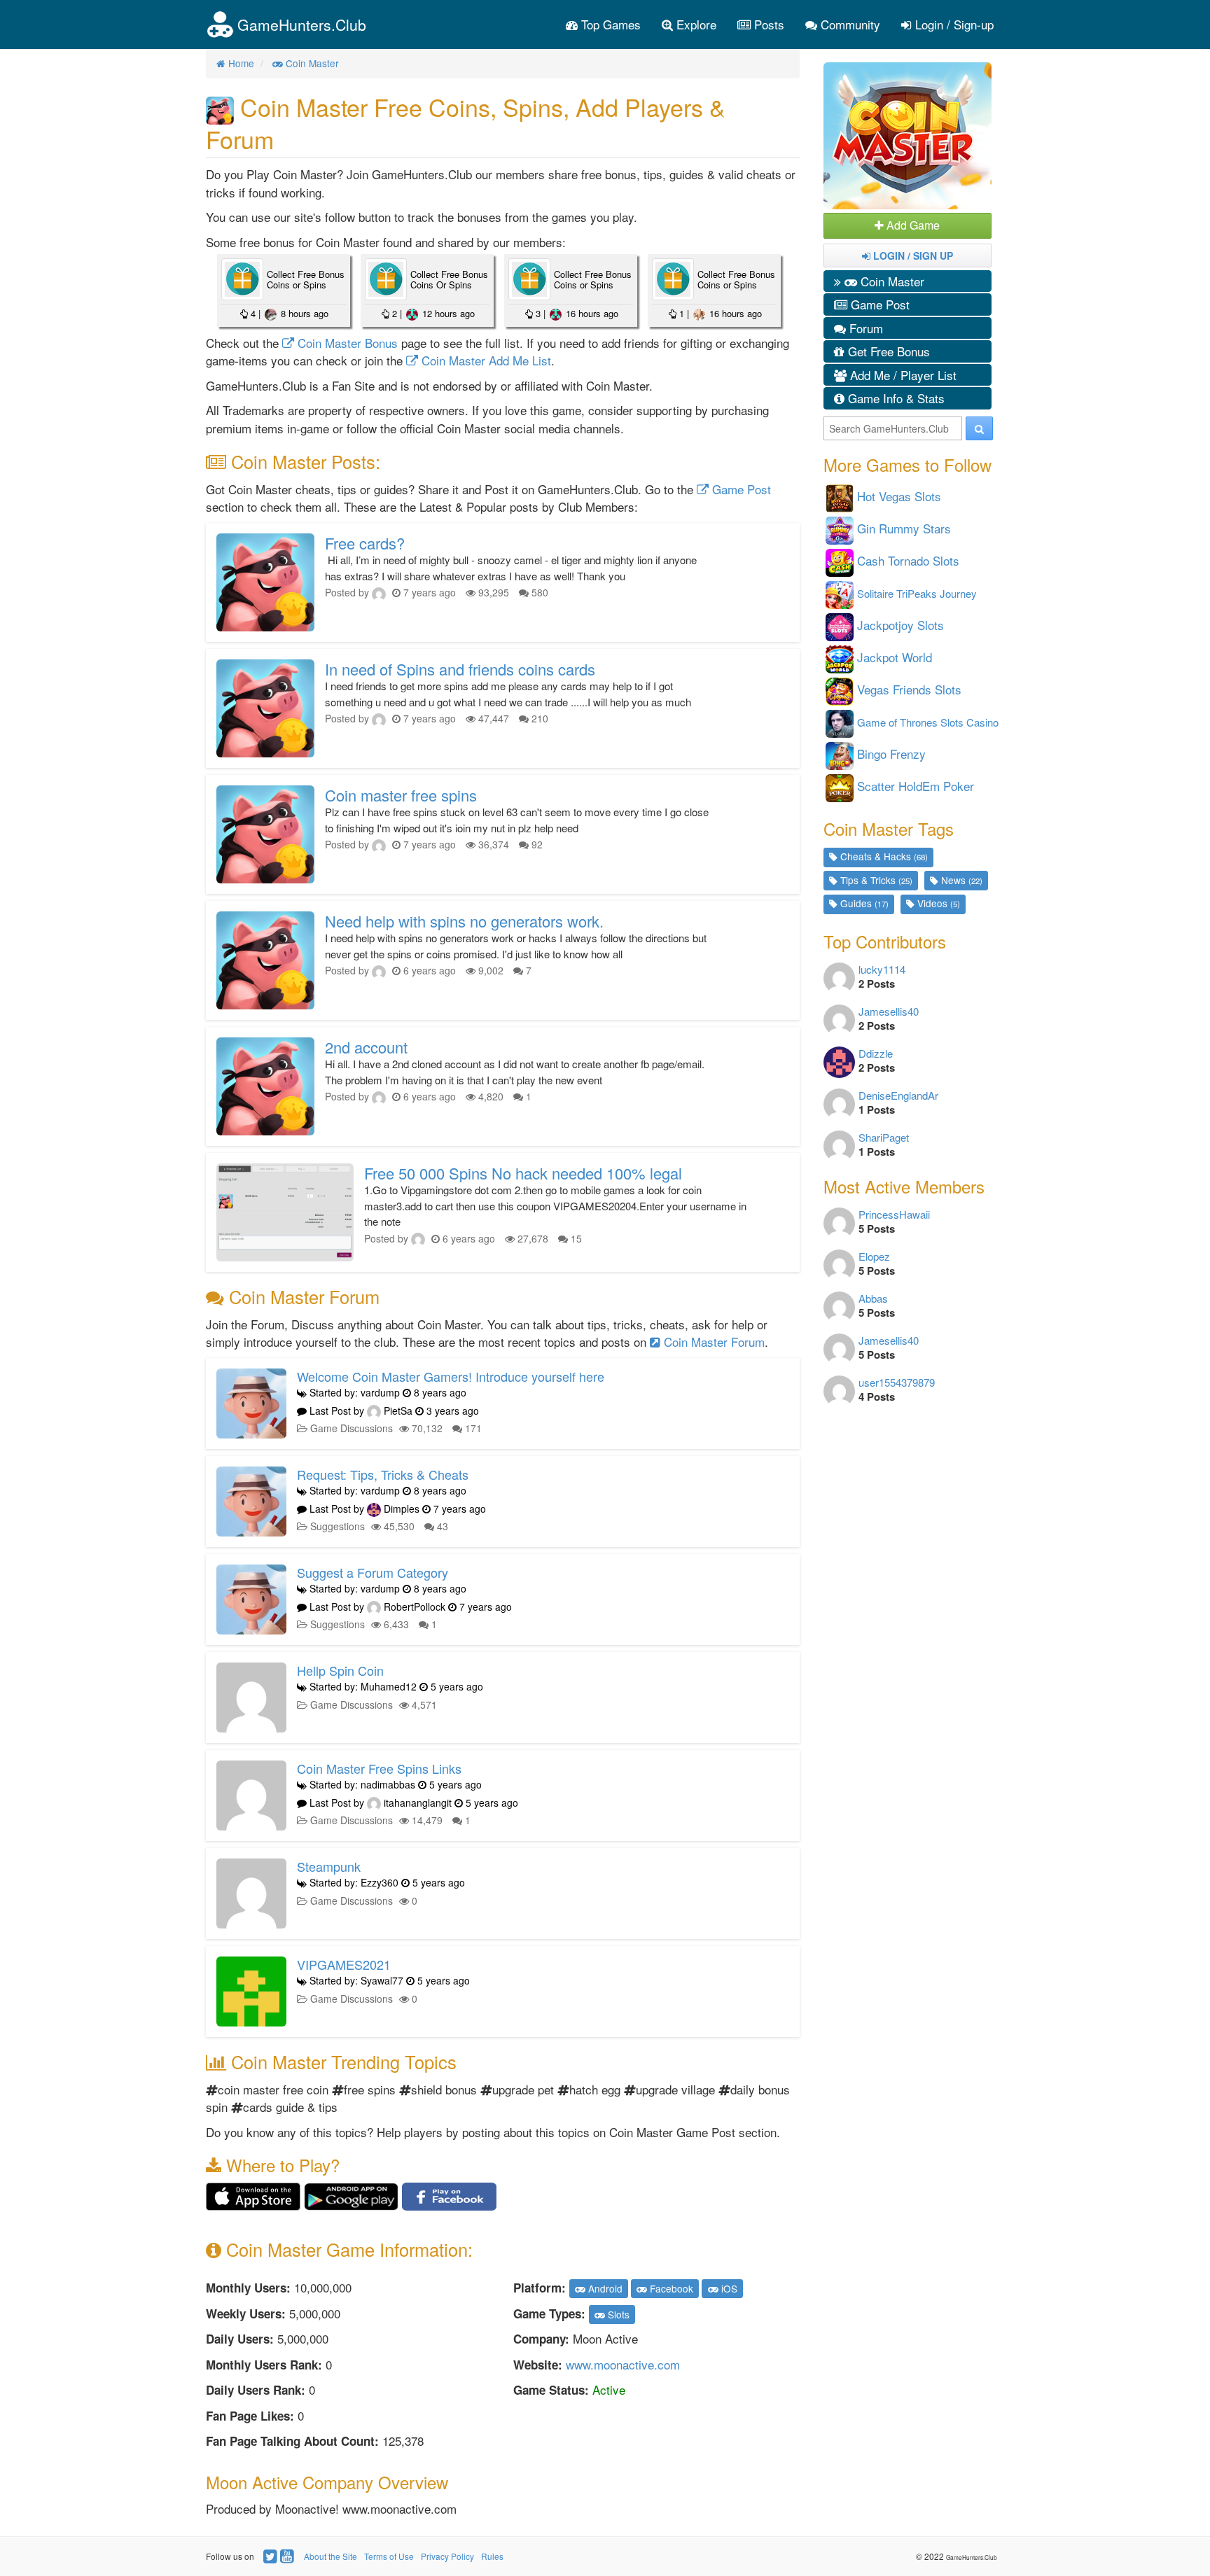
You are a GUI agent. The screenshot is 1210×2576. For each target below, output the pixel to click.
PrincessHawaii (894, 1214)
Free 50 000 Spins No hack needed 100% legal (523, 1173)
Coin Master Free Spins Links (379, 1768)
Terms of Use (389, 2556)
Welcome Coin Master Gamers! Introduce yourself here (451, 1376)
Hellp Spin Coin (340, 1670)
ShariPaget (884, 1137)
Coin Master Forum (712, 1342)
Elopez (874, 1256)
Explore (695, 24)
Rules (492, 2556)
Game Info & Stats (895, 398)
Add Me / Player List (902, 375)
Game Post (740, 489)
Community (849, 24)
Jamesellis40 (889, 1011)
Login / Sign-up (953, 24)
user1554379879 (897, 1382)
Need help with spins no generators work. (464, 921)
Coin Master (891, 281)
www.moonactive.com (623, 2364)
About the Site (331, 2556)
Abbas (873, 1298)
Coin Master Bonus (346, 343)
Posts (767, 24)
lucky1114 (882, 969)
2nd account (366, 1047)
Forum (864, 328)
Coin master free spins (401, 795)
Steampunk (329, 1866)
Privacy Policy (447, 2556)
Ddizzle (876, 1053)
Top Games (609, 24)
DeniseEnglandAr (898, 1095)
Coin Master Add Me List (485, 360)
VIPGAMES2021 (344, 1964)
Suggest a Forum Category (373, 1572)
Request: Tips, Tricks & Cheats (383, 1474)
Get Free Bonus (887, 351)
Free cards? (365, 543)
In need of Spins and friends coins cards (460, 669)
